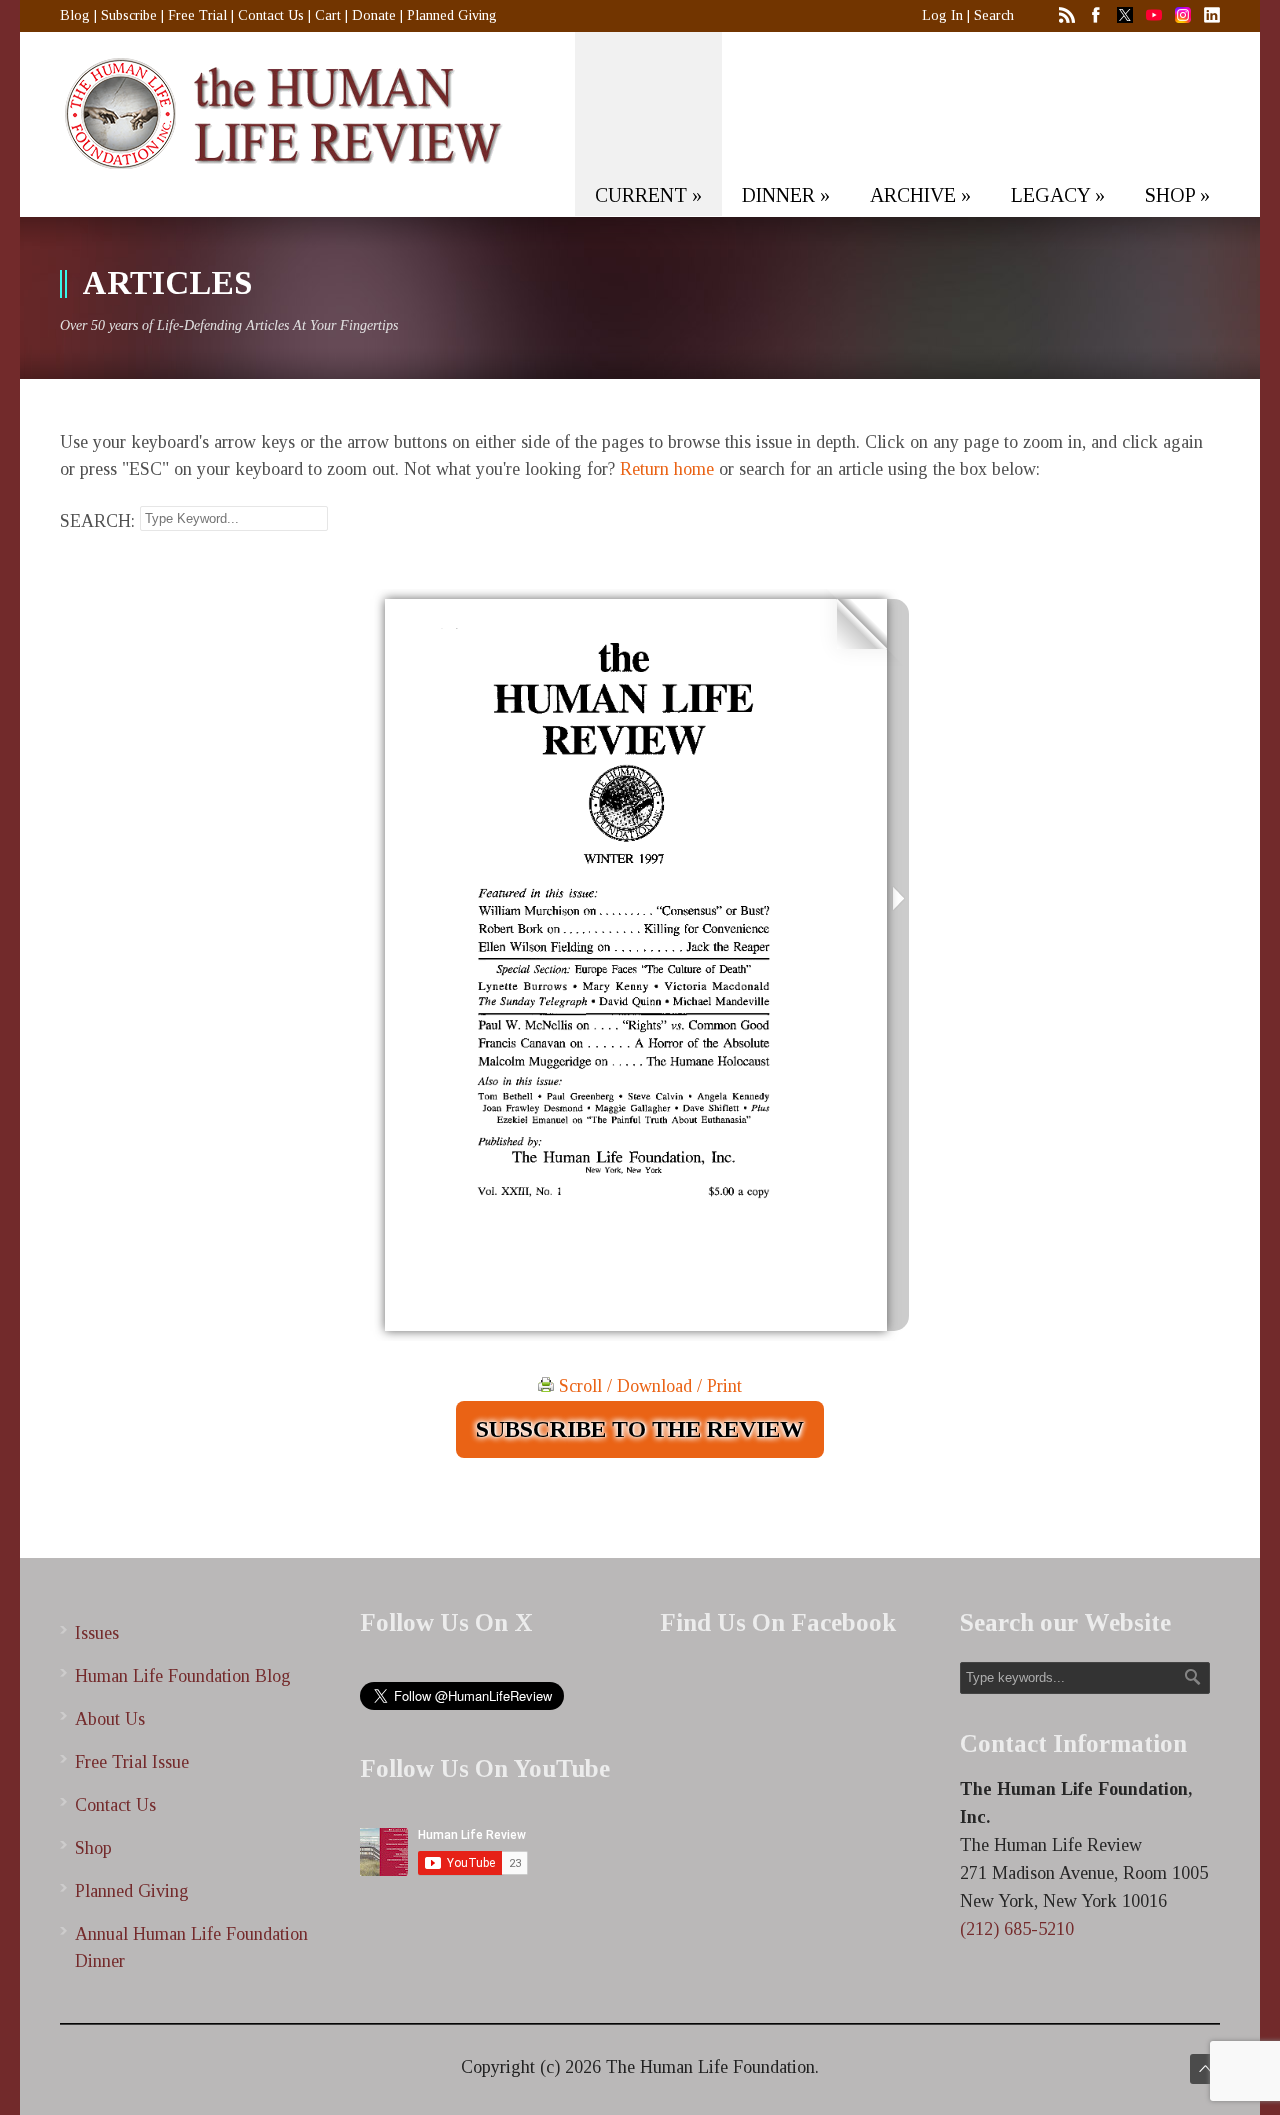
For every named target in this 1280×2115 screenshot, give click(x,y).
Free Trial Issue (132, 1762)
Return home (667, 469)
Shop (93, 1848)
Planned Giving (452, 15)
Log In (942, 15)
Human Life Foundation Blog (183, 1676)
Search (994, 15)
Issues (97, 1633)
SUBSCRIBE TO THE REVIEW (640, 1429)
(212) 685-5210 (1017, 1929)
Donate (374, 15)
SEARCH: (97, 521)
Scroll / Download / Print (648, 1386)
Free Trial (197, 15)
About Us (110, 1719)
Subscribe (129, 15)
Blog (75, 15)
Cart (328, 15)
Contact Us (271, 15)
